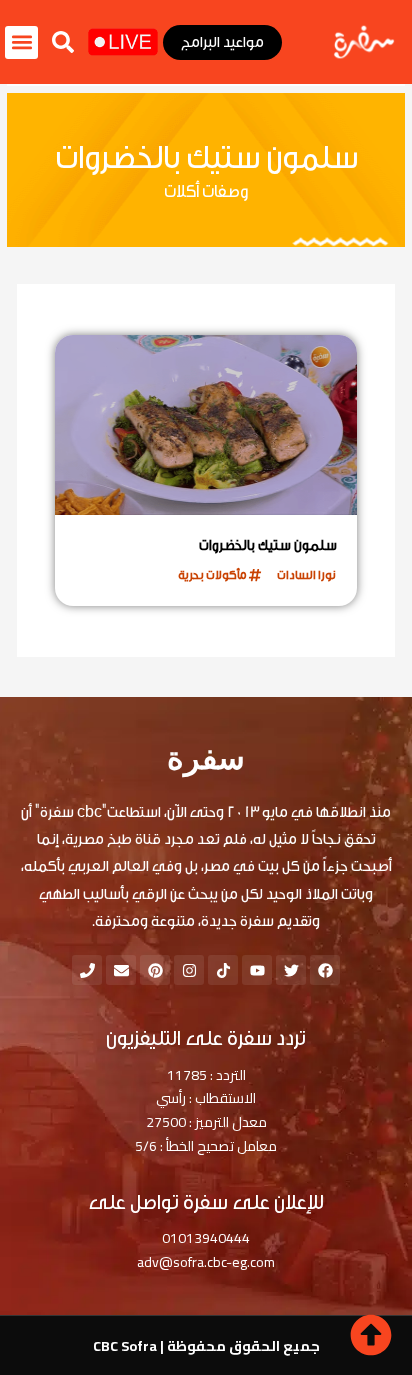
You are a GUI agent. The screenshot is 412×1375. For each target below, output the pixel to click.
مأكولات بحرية (212, 575)
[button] (63, 42)
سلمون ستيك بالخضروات (268, 546)
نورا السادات (306, 575)
